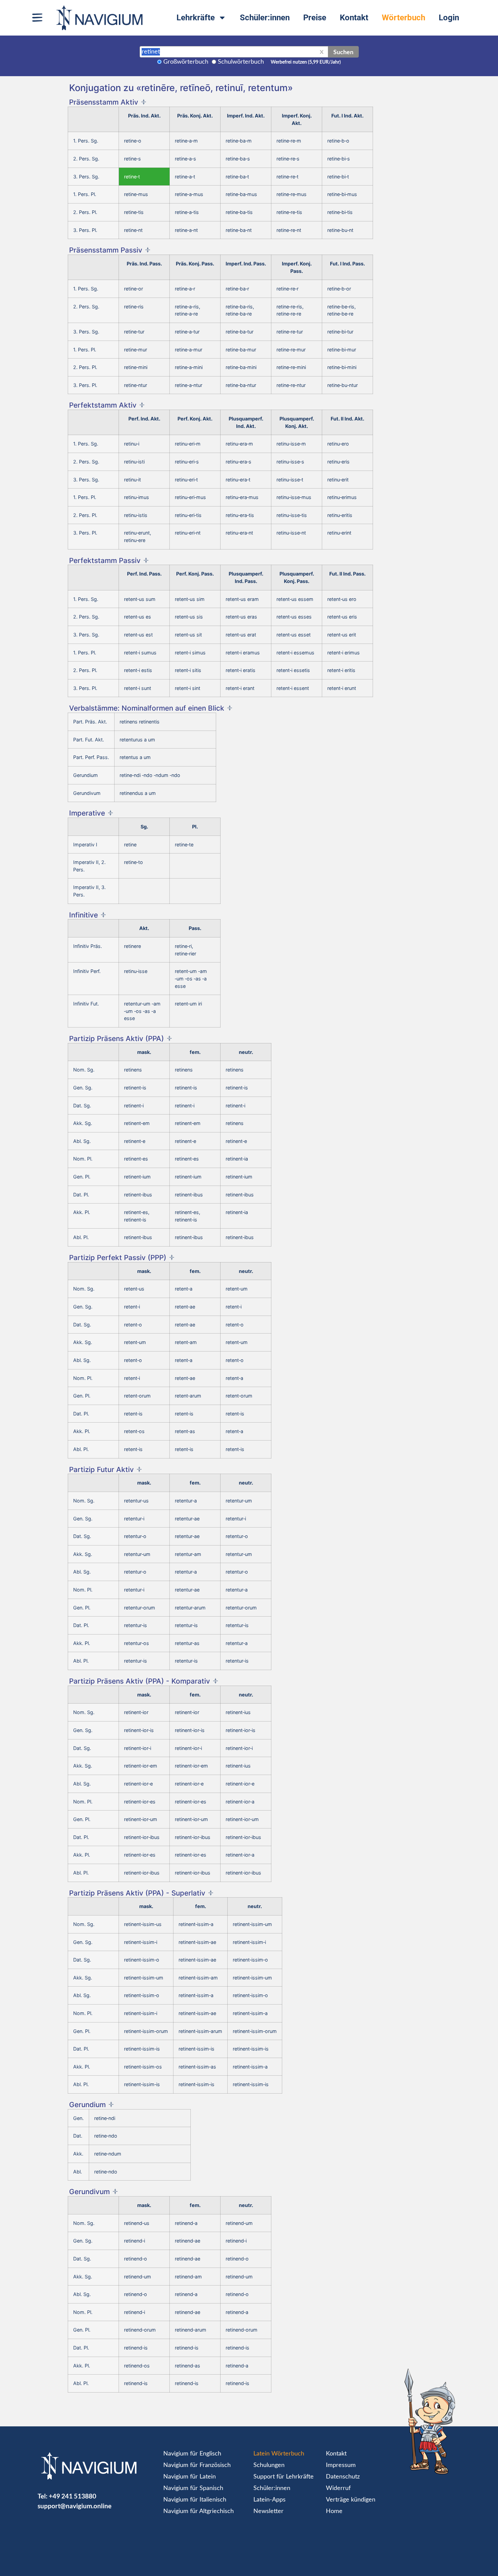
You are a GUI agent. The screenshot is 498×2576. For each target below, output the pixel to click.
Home (334, 2511)
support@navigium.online (75, 2506)
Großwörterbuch (186, 62)
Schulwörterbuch (241, 62)
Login (449, 18)
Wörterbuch (403, 18)
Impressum (341, 2465)
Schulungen (269, 2465)
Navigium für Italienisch (195, 2500)
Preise (315, 18)
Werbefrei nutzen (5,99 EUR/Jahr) (306, 62)
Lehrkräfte (196, 18)
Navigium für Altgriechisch (199, 2511)
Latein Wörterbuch (279, 2454)
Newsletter (268, 2511)
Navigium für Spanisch (193, 2488)
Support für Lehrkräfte (284, 2477)
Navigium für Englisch (192, 2454)
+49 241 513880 (72, 2496)
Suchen (343, 52)
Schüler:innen (265, 18)
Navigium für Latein (190, 2477)
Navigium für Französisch (197, 2465)
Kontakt (354, 18)
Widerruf (338, 2488)
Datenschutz (343, 2477)
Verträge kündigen (351, 2500)
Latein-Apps (269, 2500)
